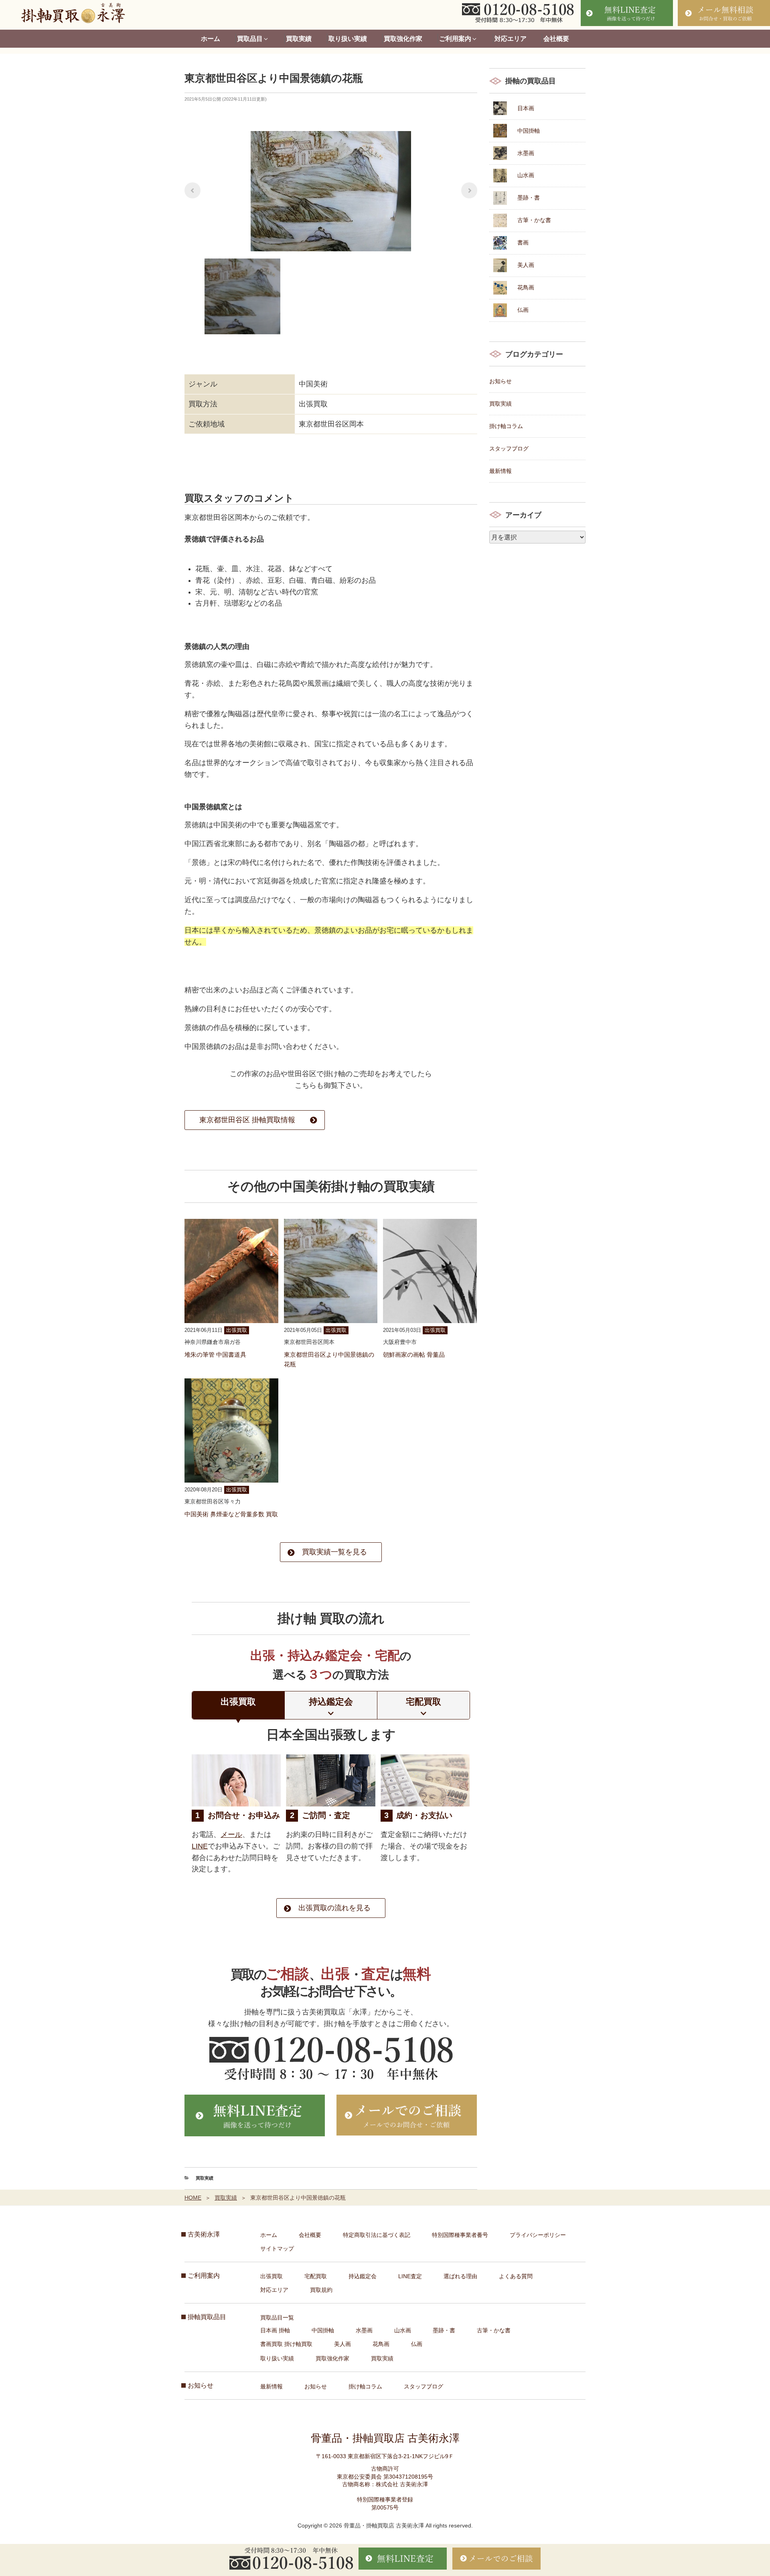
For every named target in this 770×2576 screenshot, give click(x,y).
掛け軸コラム (506, 426)
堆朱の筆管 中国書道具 (215, 1355)
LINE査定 (410, 2276)
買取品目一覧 (277, 2317)
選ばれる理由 (460, 2276)
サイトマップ (277, 2249)
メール (231, 1835)
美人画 (526, 265)
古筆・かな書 (534, 220)
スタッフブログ (509, 449)
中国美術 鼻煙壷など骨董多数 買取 (231, 1514)
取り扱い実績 (348, 39)
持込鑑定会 (363, 2276)
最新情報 (500, 471)
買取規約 (321, 2290)
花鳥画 (526, 287)
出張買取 (272, 2276)
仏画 (523, 310)
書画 (523, 242)
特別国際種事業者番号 (460, 2235)
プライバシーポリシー (538, 2235)
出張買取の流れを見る (334, 1908)
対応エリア (511, 39)
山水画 (526, 175)
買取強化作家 (403, 39)
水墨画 (526, 153)
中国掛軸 (529, 131)
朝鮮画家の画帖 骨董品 (414, 1355)
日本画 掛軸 (275, 2330)
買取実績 (299, 39)
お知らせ (500, 381)
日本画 (526, 108)
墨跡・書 (529, 198)
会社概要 (556, 39)
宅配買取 (316, 2276)
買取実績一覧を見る (334, 1552)
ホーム (211, 39)
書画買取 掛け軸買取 (286, 2344)
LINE (200, 1846)
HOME (193, 2198)
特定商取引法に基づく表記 (377, 2235)
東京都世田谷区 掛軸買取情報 (247, 1120)
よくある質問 (516, 2276)
